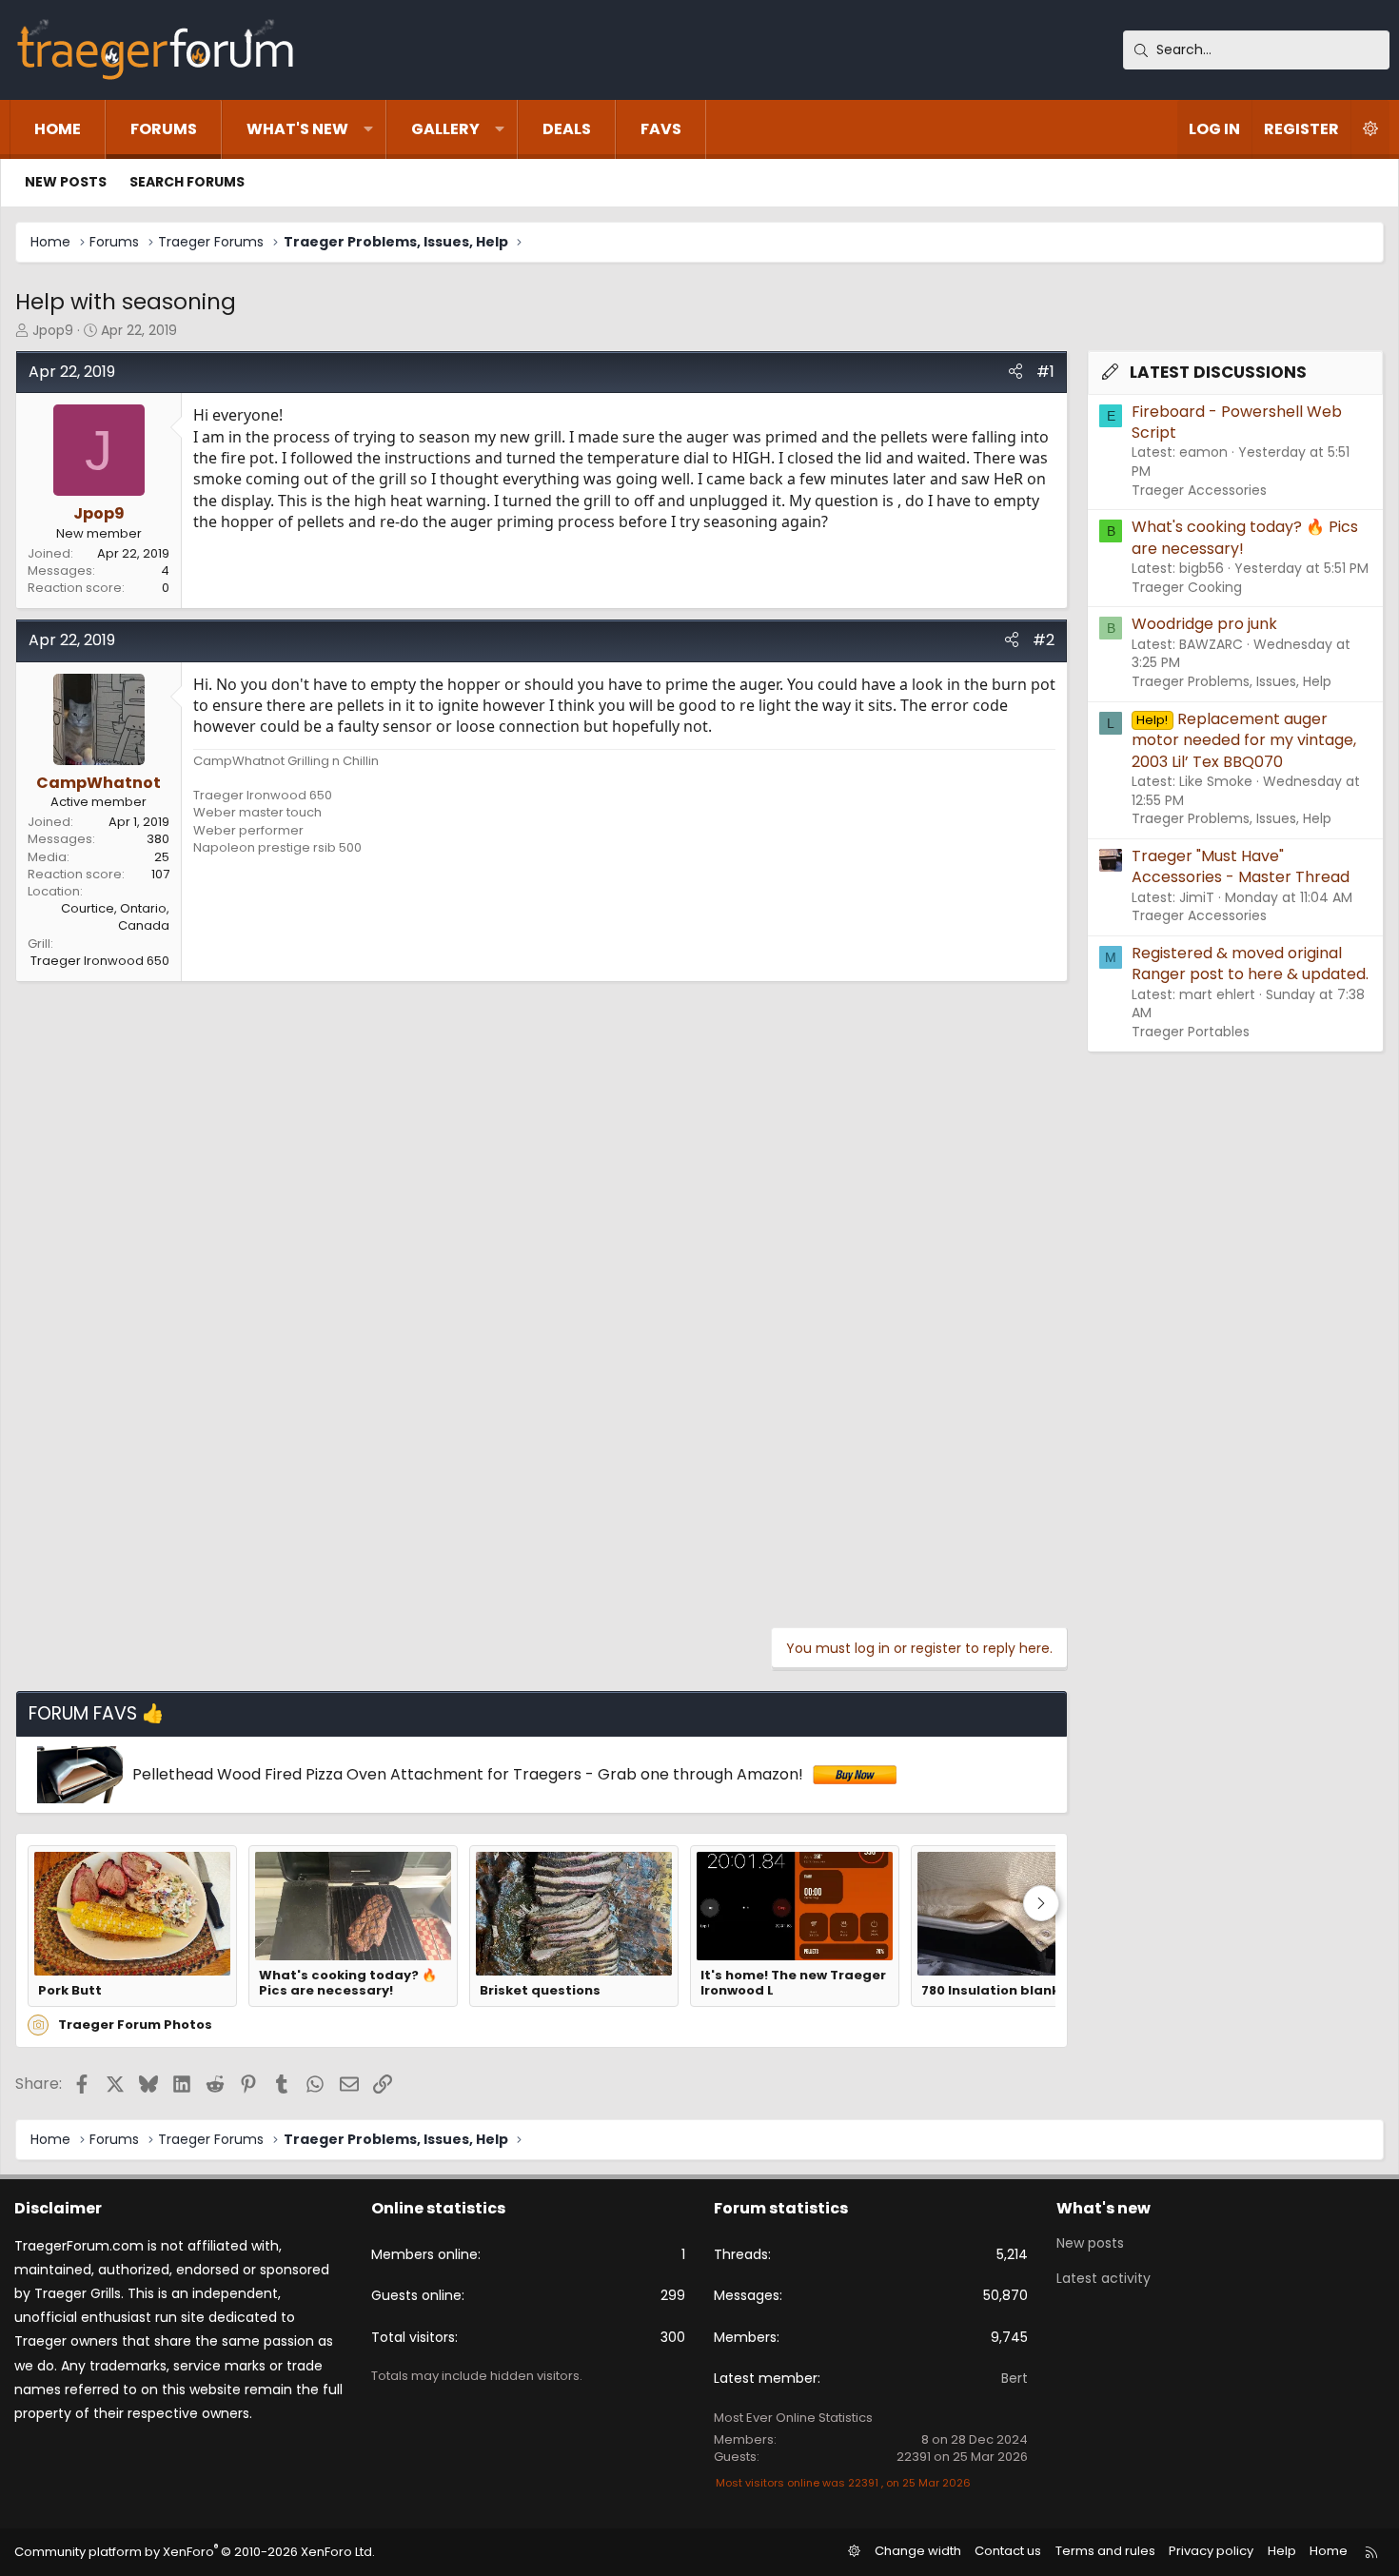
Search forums (187, 182)
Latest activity (1103, 2278)
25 (162, 857)
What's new (297, 129)
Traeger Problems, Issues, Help (1232, 681)
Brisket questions (540, 1991)
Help (1282, 2551)
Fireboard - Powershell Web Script (1237, 422)
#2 (1044, 640)
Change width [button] (918, 2551)
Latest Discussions (1218, 372)
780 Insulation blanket (998, 1991)
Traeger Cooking (1187, 587)
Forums (164, 129)
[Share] (1015, 372)
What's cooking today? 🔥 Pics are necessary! (348, 1984)
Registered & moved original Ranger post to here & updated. (1250, 964)
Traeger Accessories (1199, 490)
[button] (368, 129)
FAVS (661, 129)
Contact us (1008, 2551)
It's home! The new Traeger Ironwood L (793, 1984)
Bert (1015, 2378)
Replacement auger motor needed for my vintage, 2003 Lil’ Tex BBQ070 (1244, 740)
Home (58, 129)
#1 (1045, 372)
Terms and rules (1105, 2551)
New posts (66, 182)
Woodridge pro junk (1204, 624)
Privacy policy (1211, 2551)
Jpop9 (53, 330)
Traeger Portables (1191, 1032)
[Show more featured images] (1041, 1903)
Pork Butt (70, 1991)
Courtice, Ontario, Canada (115, 917)
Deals (567, 129)
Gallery (445, 129)
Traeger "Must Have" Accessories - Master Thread (1241, 866)
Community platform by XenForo (195, 2552)
